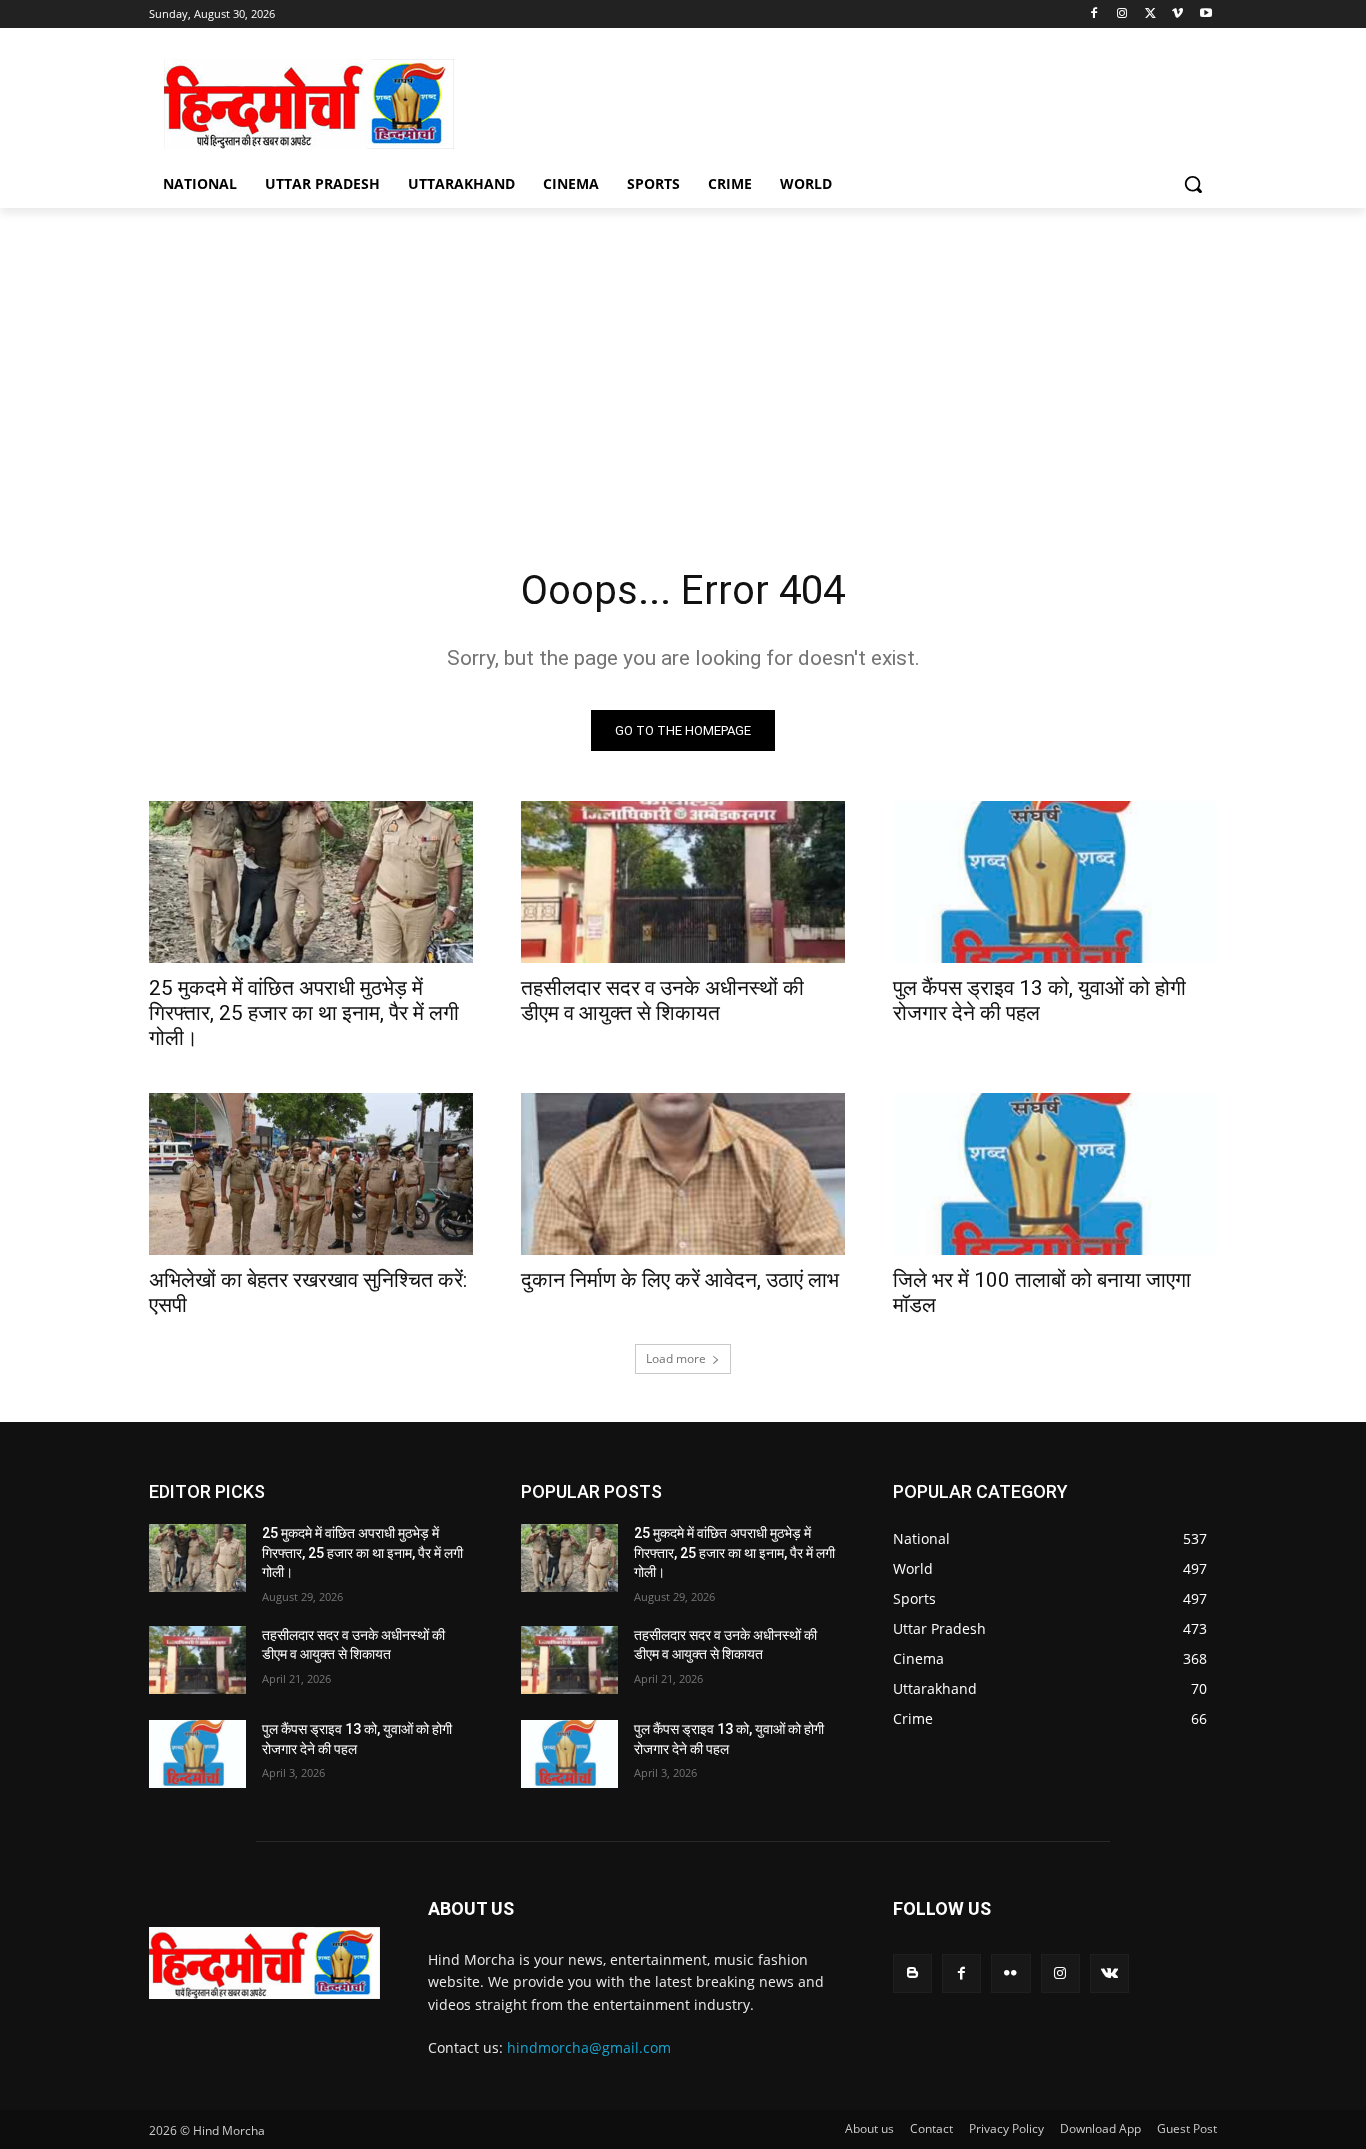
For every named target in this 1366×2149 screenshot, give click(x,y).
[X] (1150, 14)
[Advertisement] (833, 101)
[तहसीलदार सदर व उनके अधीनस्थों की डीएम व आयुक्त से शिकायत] (683, 882)
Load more (676, 1358)
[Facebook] (1094, 14)
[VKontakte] (1109, 1973)
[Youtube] (1205, 14)
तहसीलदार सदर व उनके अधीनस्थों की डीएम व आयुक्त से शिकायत (662, 1000)
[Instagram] (1122, 14)
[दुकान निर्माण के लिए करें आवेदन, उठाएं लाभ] (683, 1174)
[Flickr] (1010, 1973)
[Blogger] (912, 1973)
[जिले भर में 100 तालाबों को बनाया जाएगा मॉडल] (1055, 1174)
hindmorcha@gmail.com (589, 2047)
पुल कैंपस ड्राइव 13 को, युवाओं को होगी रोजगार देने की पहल (1039, 1000)
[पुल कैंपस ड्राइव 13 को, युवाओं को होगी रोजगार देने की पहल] (1055, 882)
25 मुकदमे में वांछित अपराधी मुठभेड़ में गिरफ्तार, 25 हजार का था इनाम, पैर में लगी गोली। (304, 1013)
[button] (1193, 184)
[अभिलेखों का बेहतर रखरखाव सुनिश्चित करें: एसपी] (311, 1174)
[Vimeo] (1177, 14)
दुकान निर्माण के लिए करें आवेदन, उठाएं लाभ (680, 1280)
